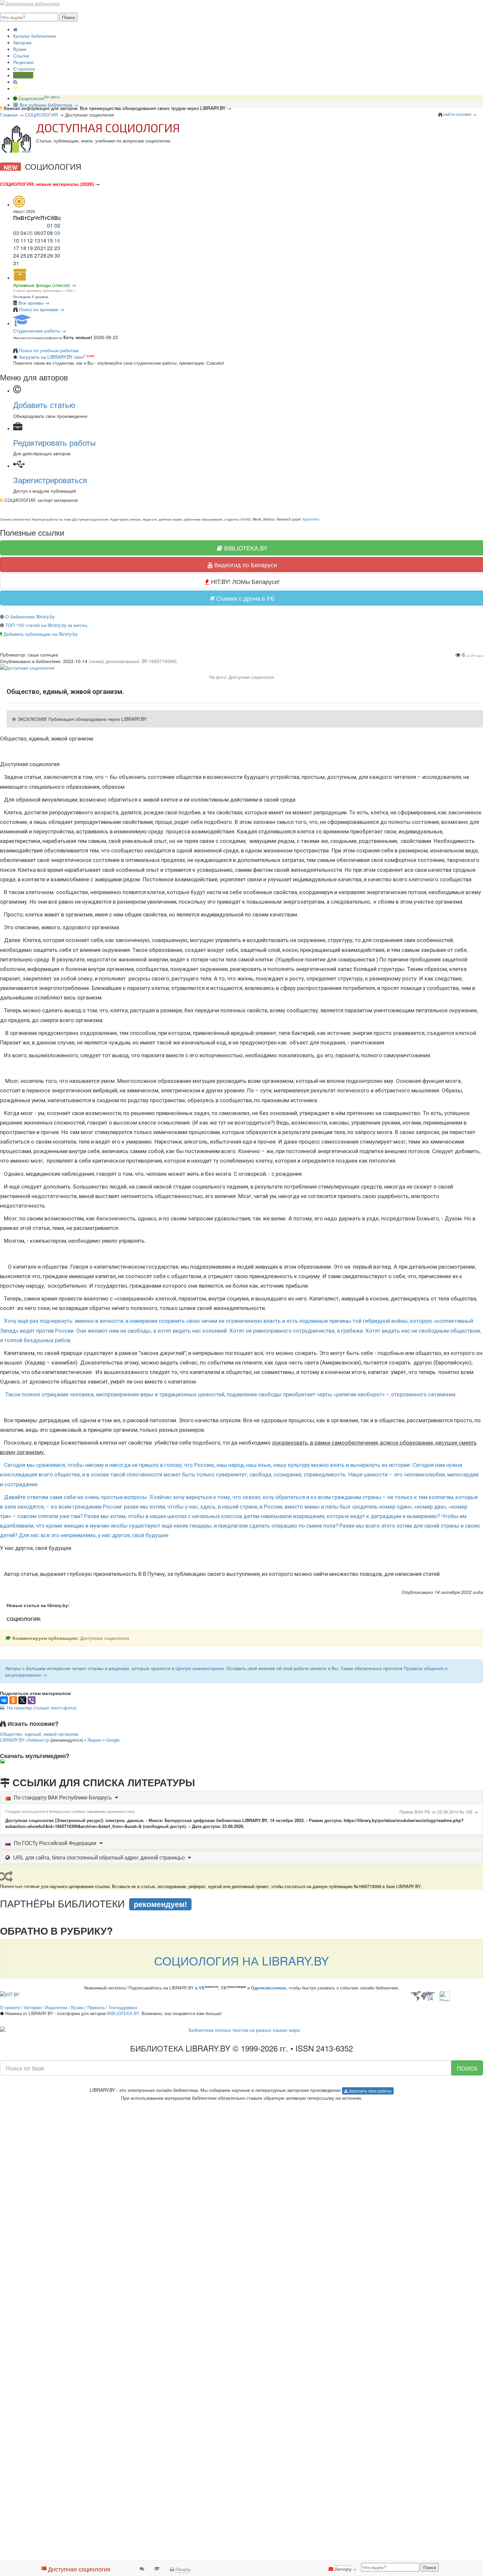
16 (57, 240)
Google (113, 1740)
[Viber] (32, 1700)
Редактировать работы (54, 442)
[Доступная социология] (27, 667)
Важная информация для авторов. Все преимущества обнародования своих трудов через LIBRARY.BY (115, 108)
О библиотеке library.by (30, 616)
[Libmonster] (422, 1995)
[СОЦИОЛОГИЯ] (16, 139)
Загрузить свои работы (370, 2091)
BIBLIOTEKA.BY (123, 2013)
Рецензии (23, 62)
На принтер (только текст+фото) (40, 1707)
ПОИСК (467, 2068)
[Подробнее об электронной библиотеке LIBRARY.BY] (444, 1995)
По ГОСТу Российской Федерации (55, 1843)
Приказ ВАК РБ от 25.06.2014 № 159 (436, 1812)
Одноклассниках (269, 1988)
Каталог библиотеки (34, 36)
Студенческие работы (37, 331)
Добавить (23, 75)
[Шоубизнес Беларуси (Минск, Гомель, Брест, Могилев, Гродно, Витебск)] (10, 1993)
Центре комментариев (200, 1668)
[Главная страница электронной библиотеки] (15, 29)
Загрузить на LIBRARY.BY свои (51, 357)
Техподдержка (123, 2007)
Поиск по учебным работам (49, 350)
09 (57, 233)
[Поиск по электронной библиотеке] (15, 82)
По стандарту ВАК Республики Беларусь (63, 1797)
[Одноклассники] (13, 1700)
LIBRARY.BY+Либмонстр (24, 1740)
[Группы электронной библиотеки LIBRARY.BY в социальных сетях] (16, 88)
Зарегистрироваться (50, 480)
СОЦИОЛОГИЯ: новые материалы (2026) (47, 184)
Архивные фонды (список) (42, 285)
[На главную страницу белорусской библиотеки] (241, 2030)
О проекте (24, 69)
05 (30, 233)
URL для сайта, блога (99, 1857)
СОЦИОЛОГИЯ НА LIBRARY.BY (241, 1960)
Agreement (311, 519)
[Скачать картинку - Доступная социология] (4, 1761)
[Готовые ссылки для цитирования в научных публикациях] (157, 2568)
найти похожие (457, 114)
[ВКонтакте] (4, 1700)
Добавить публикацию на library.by (41, 634)
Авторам (22, 42)
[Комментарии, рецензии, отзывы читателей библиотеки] (142, 2568)
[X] (22, 1700)
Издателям (56, 2007)
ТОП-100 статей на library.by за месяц (46, 625)
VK (202, 1988)
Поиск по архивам (39, 309)
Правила (96, 2007)
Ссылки (21, 55)
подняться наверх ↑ (22, 1767)
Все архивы (31, 303)
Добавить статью (44, 405)
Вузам (20, 49)
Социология (38, 98)
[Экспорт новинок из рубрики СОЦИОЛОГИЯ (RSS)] (2, 500)
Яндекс (95, 1740)
